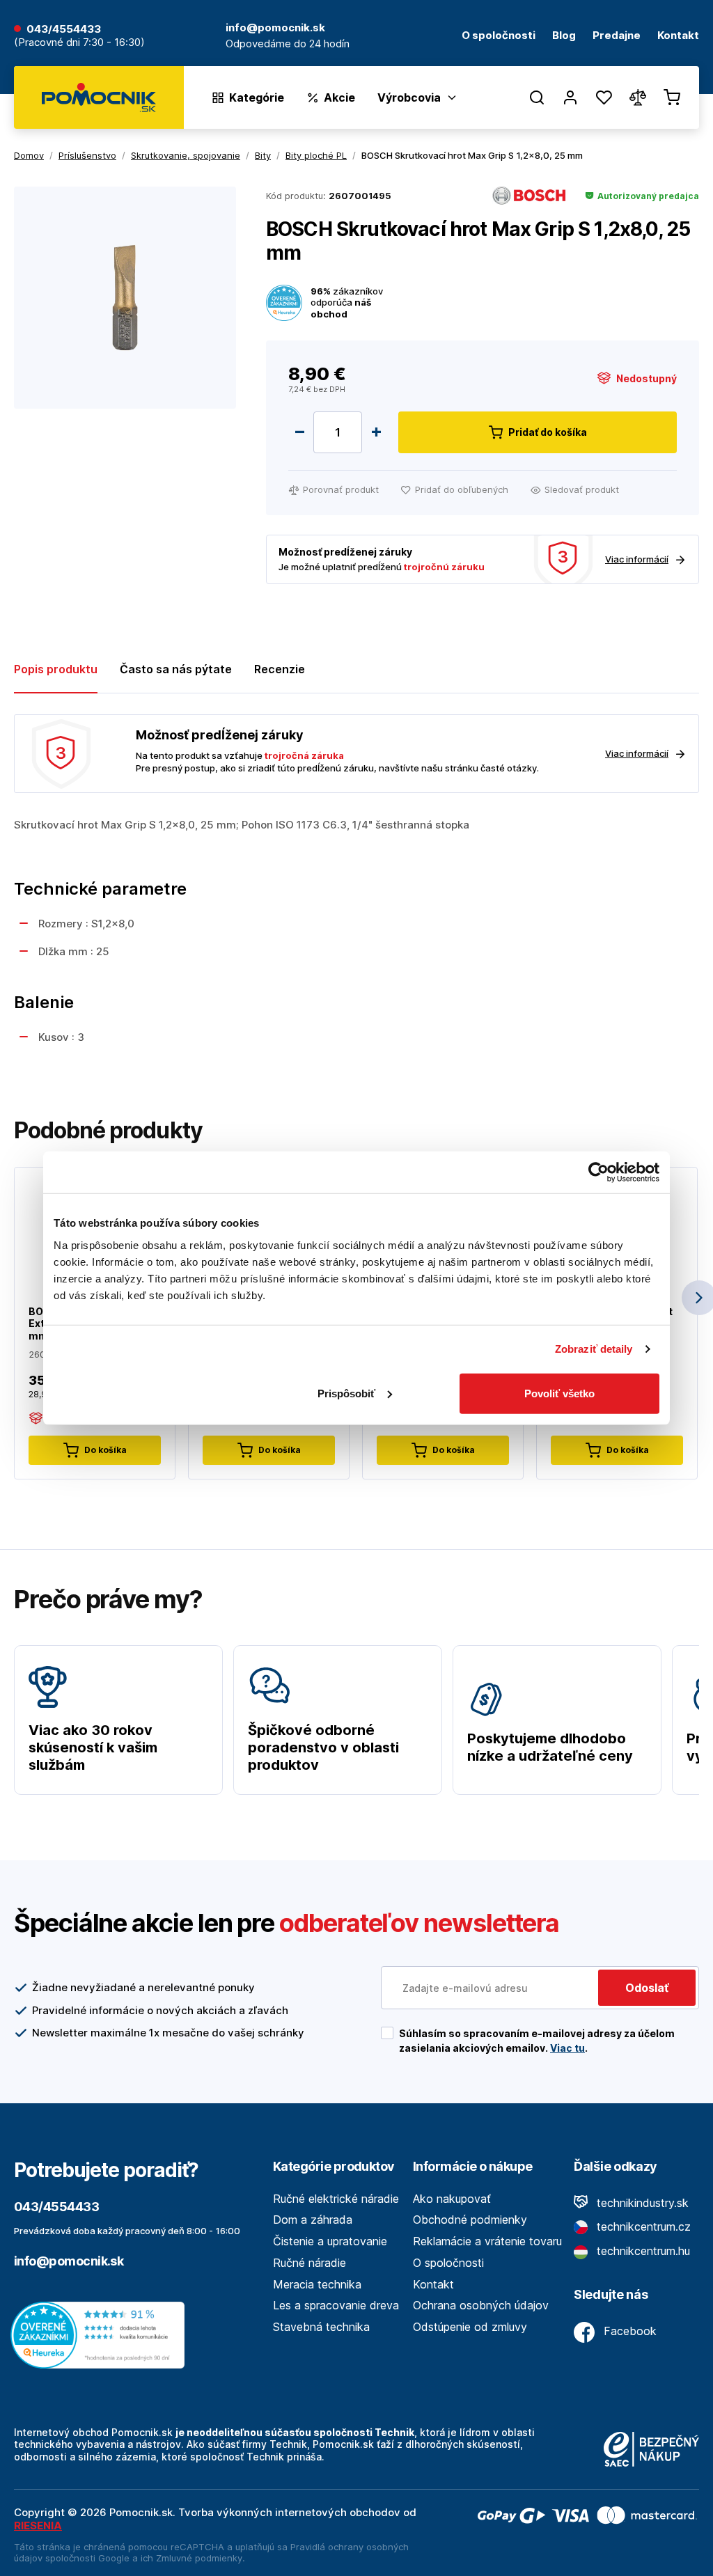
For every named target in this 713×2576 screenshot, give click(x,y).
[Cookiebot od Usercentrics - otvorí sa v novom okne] (598, 1172)
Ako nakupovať (452, 2199)
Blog (564, 36)
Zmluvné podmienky (199, 2558)
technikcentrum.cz (642, 2226)
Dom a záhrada (313, 2220)
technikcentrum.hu (642, 2251)
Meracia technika (317, 2284)
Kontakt (678, 36)
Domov (29, 155)
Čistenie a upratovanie (330, 2241)
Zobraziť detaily (594, 1349)
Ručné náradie (310, 2263)
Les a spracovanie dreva (336, 2305)
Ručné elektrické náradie (336, 2199)
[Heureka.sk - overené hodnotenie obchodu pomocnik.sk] (101, 2334)
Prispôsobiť (346, 1393)
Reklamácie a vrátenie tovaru (487, 2241)
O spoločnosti (499, 36)
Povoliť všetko (559, 1393)
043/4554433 (64, 30)
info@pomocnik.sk (69, 2261)
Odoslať (647, 1988)
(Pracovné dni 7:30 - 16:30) (79, 43)
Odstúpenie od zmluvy (470, 2327)
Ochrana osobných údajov (481, 2305)
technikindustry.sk (641, 2203)
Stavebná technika (321, 2327)
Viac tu (567, 2048)
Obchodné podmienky (470, 2220)
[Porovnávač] (638, 97)
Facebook (628, 2331)
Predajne (617, 36)
